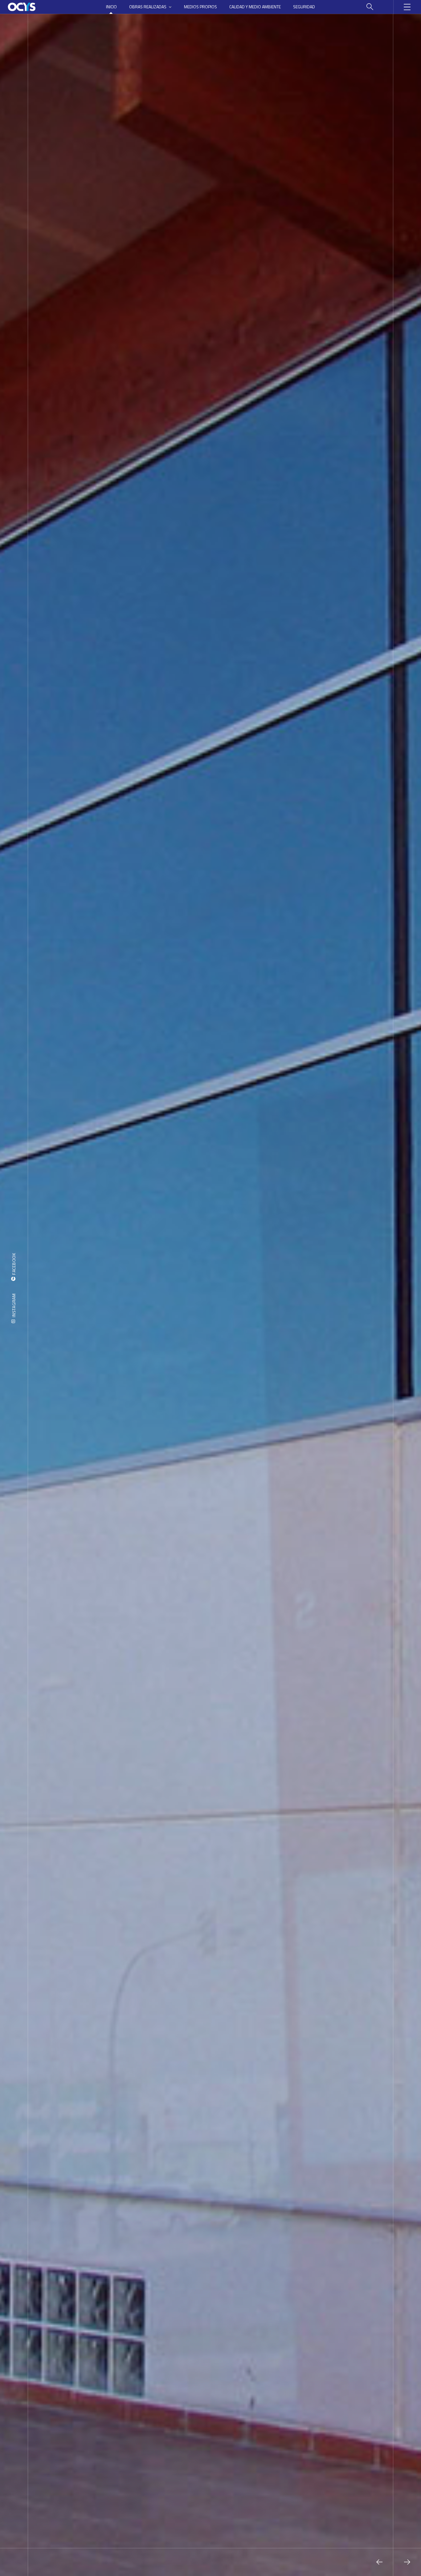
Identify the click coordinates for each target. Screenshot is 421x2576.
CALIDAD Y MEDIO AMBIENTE (255, 7)
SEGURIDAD (304, 7)
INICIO (111, 7)
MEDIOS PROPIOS (200, 7)
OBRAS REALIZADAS (148, 7)
